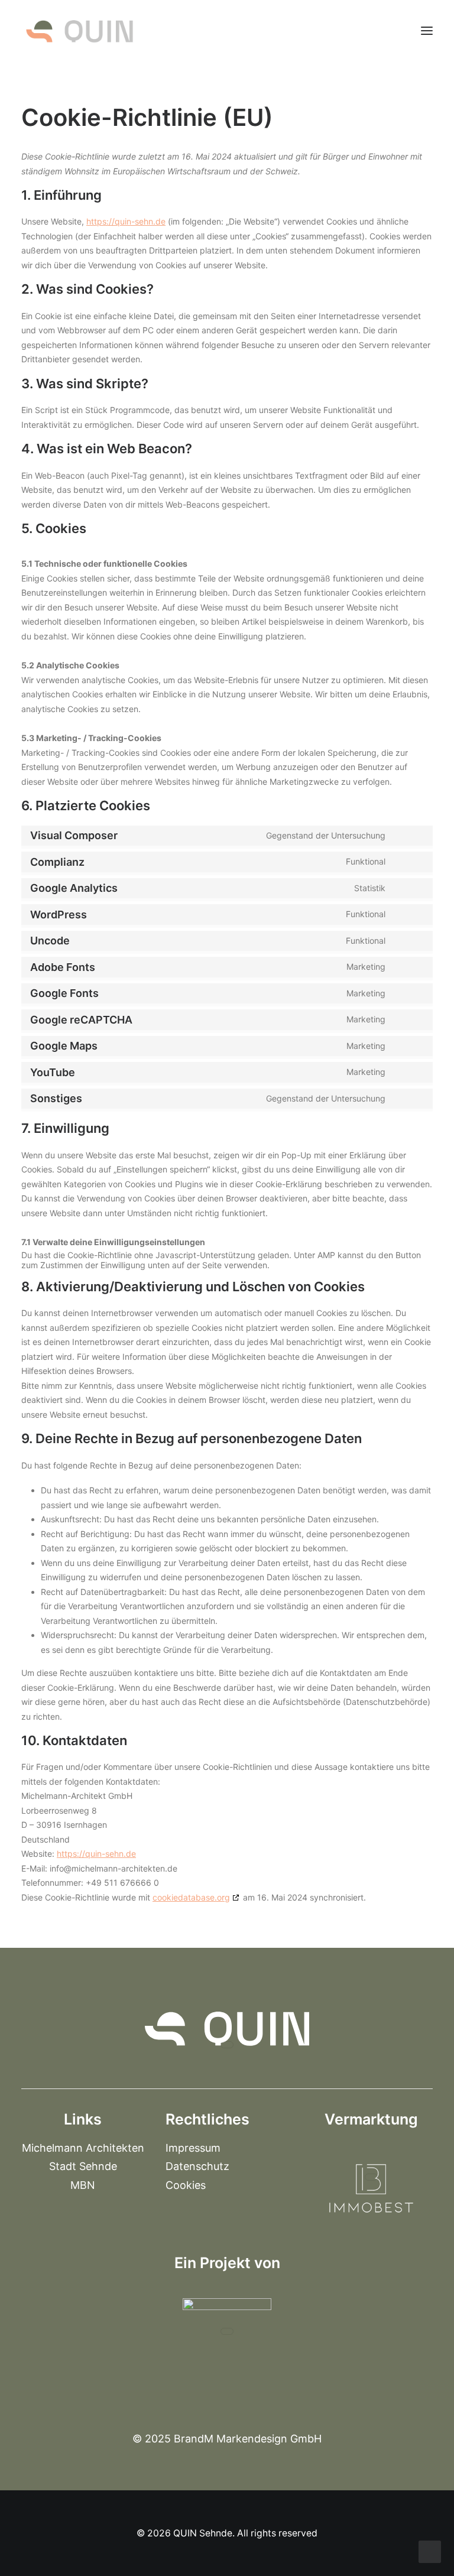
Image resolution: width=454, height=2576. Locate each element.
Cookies (186, 2185)
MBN (83, 2185)
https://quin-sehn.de (126, 221)
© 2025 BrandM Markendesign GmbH (227, 2439)
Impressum (193, 2148)
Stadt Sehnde (83, 2166)
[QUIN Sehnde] (80, 31)
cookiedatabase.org (191, 1897)
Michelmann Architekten (83, 2148)
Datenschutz (197, 2166)
